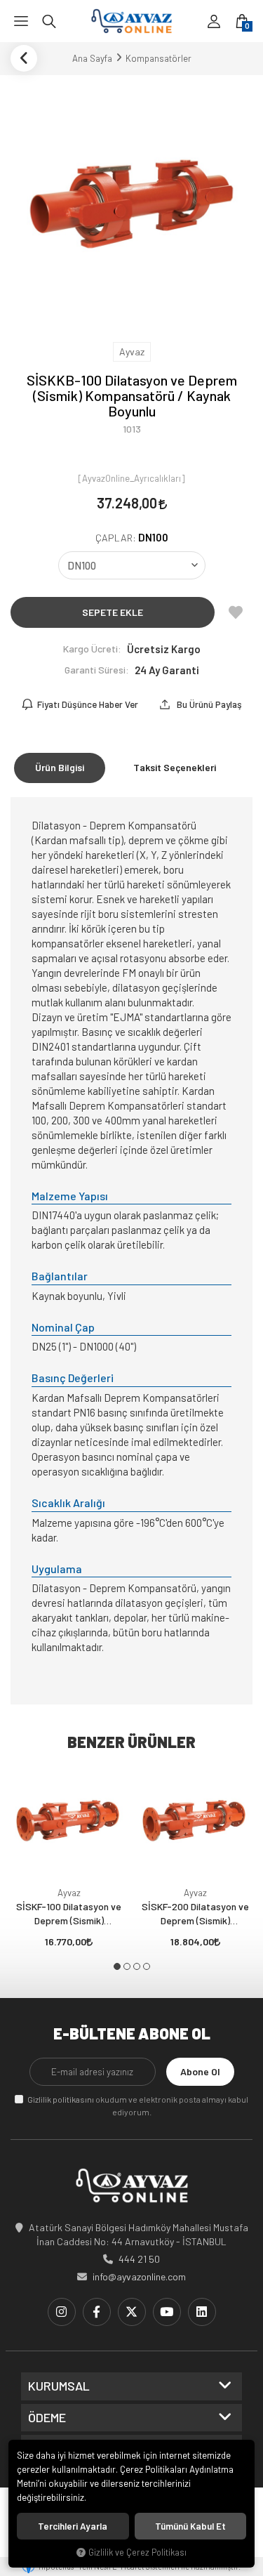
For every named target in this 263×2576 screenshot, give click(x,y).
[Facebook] (97, 2312)
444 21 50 (139, 2259)
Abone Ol (200, 2071)
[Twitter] (132, 2312)
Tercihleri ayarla (73, 2526)
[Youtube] (167, 2312)
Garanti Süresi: (97, 670)
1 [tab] (117, 1966)
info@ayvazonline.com (139, 2276)
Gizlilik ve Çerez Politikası (137, 2552)
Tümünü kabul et (190, 2526)
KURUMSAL (59, 2386)
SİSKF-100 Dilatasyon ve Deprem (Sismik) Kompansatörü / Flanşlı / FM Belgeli (69, 1914)
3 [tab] (137, 1966)
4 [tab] (147, 1966)
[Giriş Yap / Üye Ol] (214, 21)
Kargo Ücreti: (92, 649)
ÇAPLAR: (132, 538)
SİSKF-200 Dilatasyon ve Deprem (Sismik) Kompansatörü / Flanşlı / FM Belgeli (195, 1914)
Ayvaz (69, 1893)
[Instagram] (62, 2312)
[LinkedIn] (202, 2312)
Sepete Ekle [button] (113, 612)
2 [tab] (127, 1966)
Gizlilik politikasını (61, 2099)
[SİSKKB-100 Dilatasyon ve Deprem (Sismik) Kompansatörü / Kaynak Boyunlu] (131, 207)
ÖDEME (47, 2418)
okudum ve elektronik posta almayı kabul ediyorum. (138, 2105)
